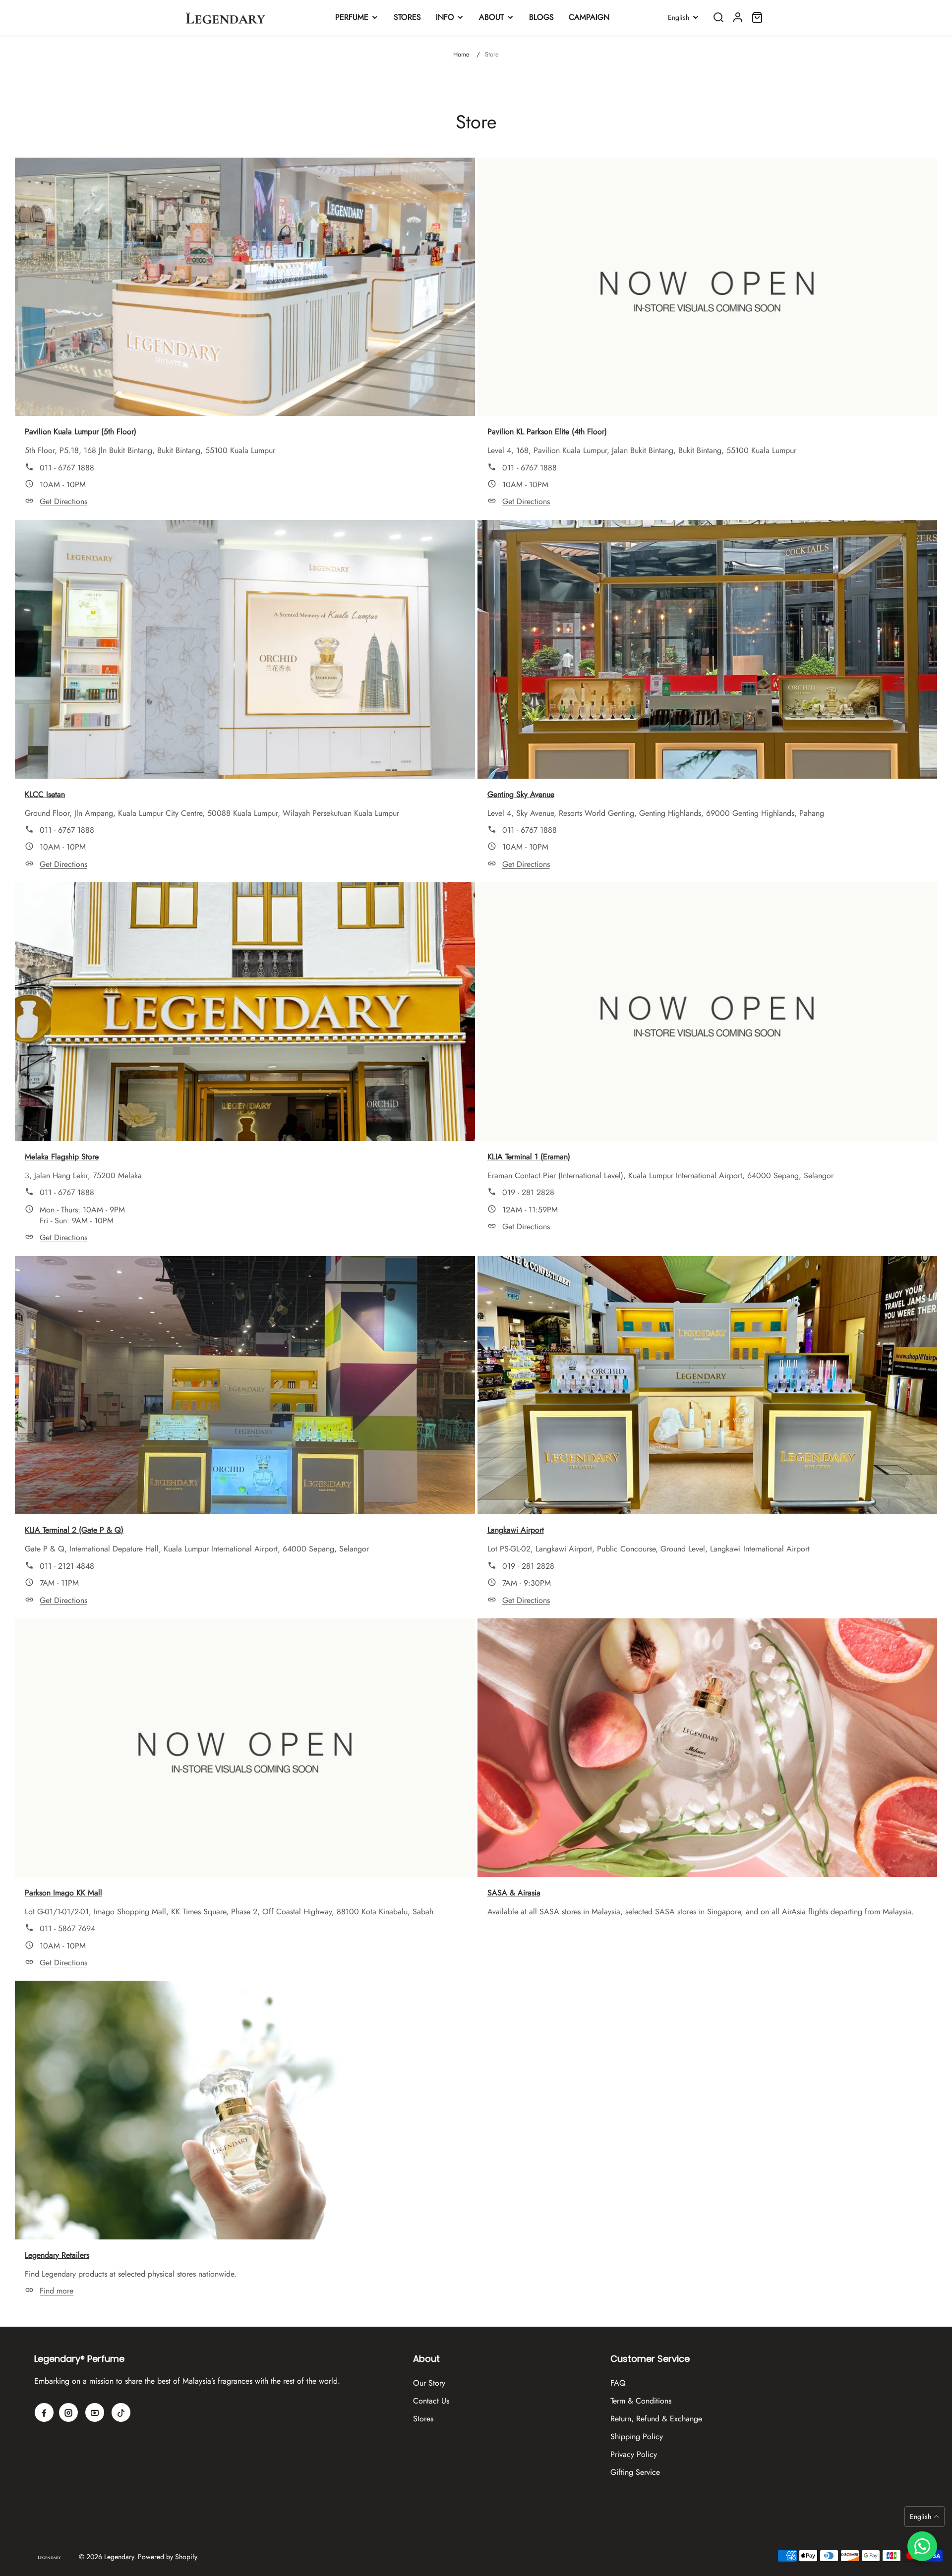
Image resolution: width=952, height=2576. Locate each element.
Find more (57, 2291)
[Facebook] (44, 2412)
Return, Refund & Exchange (656, 2419)
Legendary (119, 2557)
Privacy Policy (634, 2454)
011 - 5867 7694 (67, 1928)
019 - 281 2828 (528, 1192)
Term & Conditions (641, 2401)
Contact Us (431, 2401)
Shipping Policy (637, 2436)
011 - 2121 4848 (67, 1566)
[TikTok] (121, 2412)
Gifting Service (635, 2472)
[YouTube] (95, 2412)
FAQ (618, 2383)
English (679, 17)
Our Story (429, 2383)
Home (461, 54)
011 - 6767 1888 (67, 468)
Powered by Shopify (167, 2557)
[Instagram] (68, 2412)
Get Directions (63, 501)
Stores (423, 2419)
